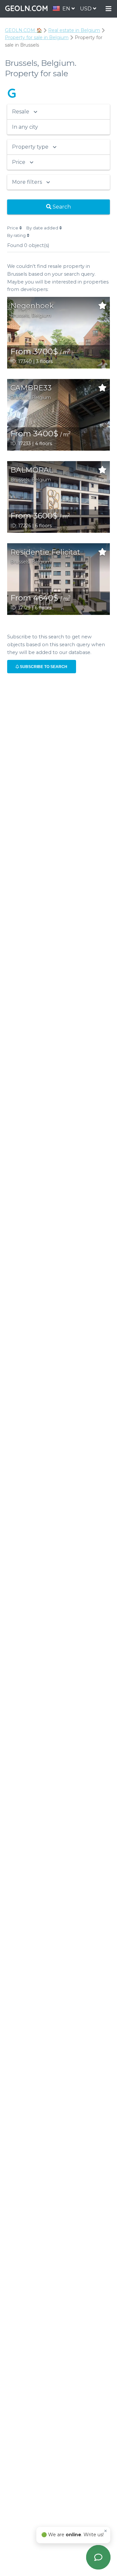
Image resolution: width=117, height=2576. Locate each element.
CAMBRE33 (31, 388)
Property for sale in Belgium (37, 37)
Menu (109, 9)
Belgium (41, 315)
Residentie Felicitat (45, 552)
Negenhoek (32, 306)
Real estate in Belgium (74, 30)
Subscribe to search (43, 667)
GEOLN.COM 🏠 (23, 30)
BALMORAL (32, 470)
